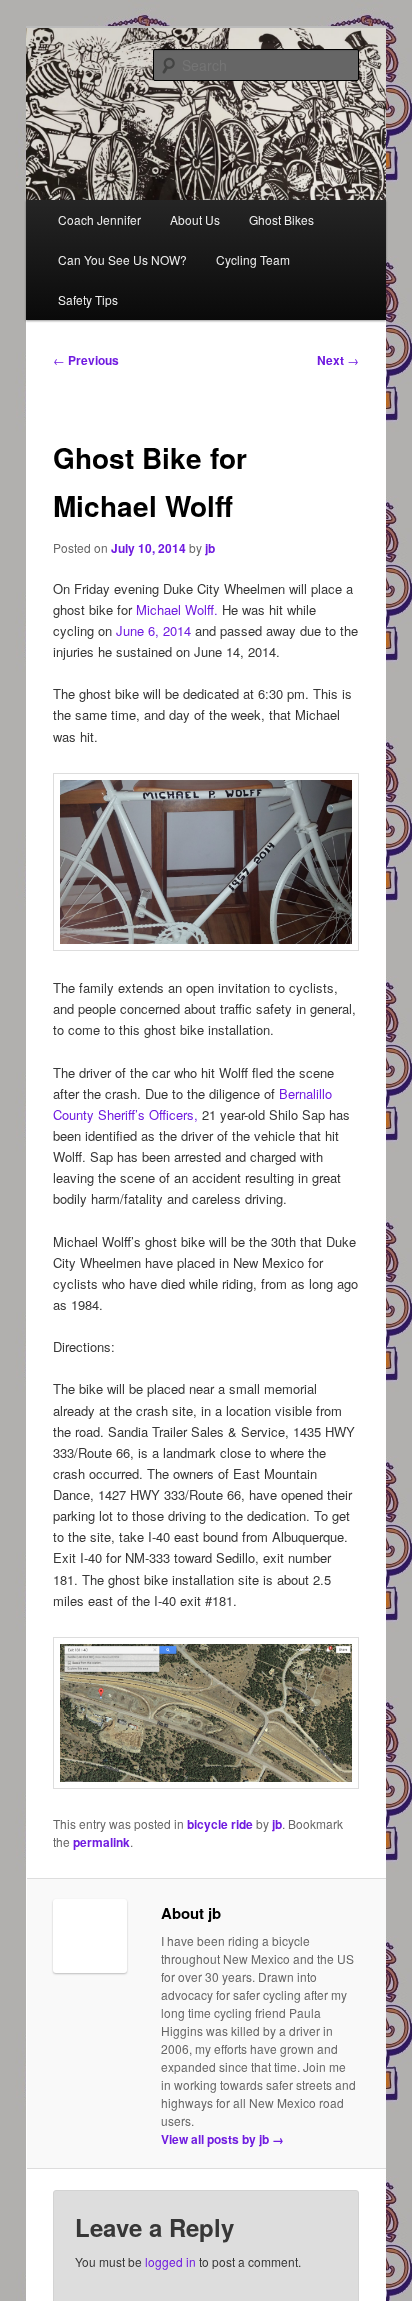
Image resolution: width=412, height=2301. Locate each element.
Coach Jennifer (99, 219)
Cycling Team (253, 259)
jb (210, 548)
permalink (101, 1842)
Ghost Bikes (281, 219)
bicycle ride (220, 1824)
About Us (195, 219)
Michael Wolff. (177, 609)
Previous (86, 360)
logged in (170, 2261)
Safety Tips (88, 299)
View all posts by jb (222, 2139)
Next (338, 360)
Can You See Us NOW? (122, 259)
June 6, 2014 (153, 630)
